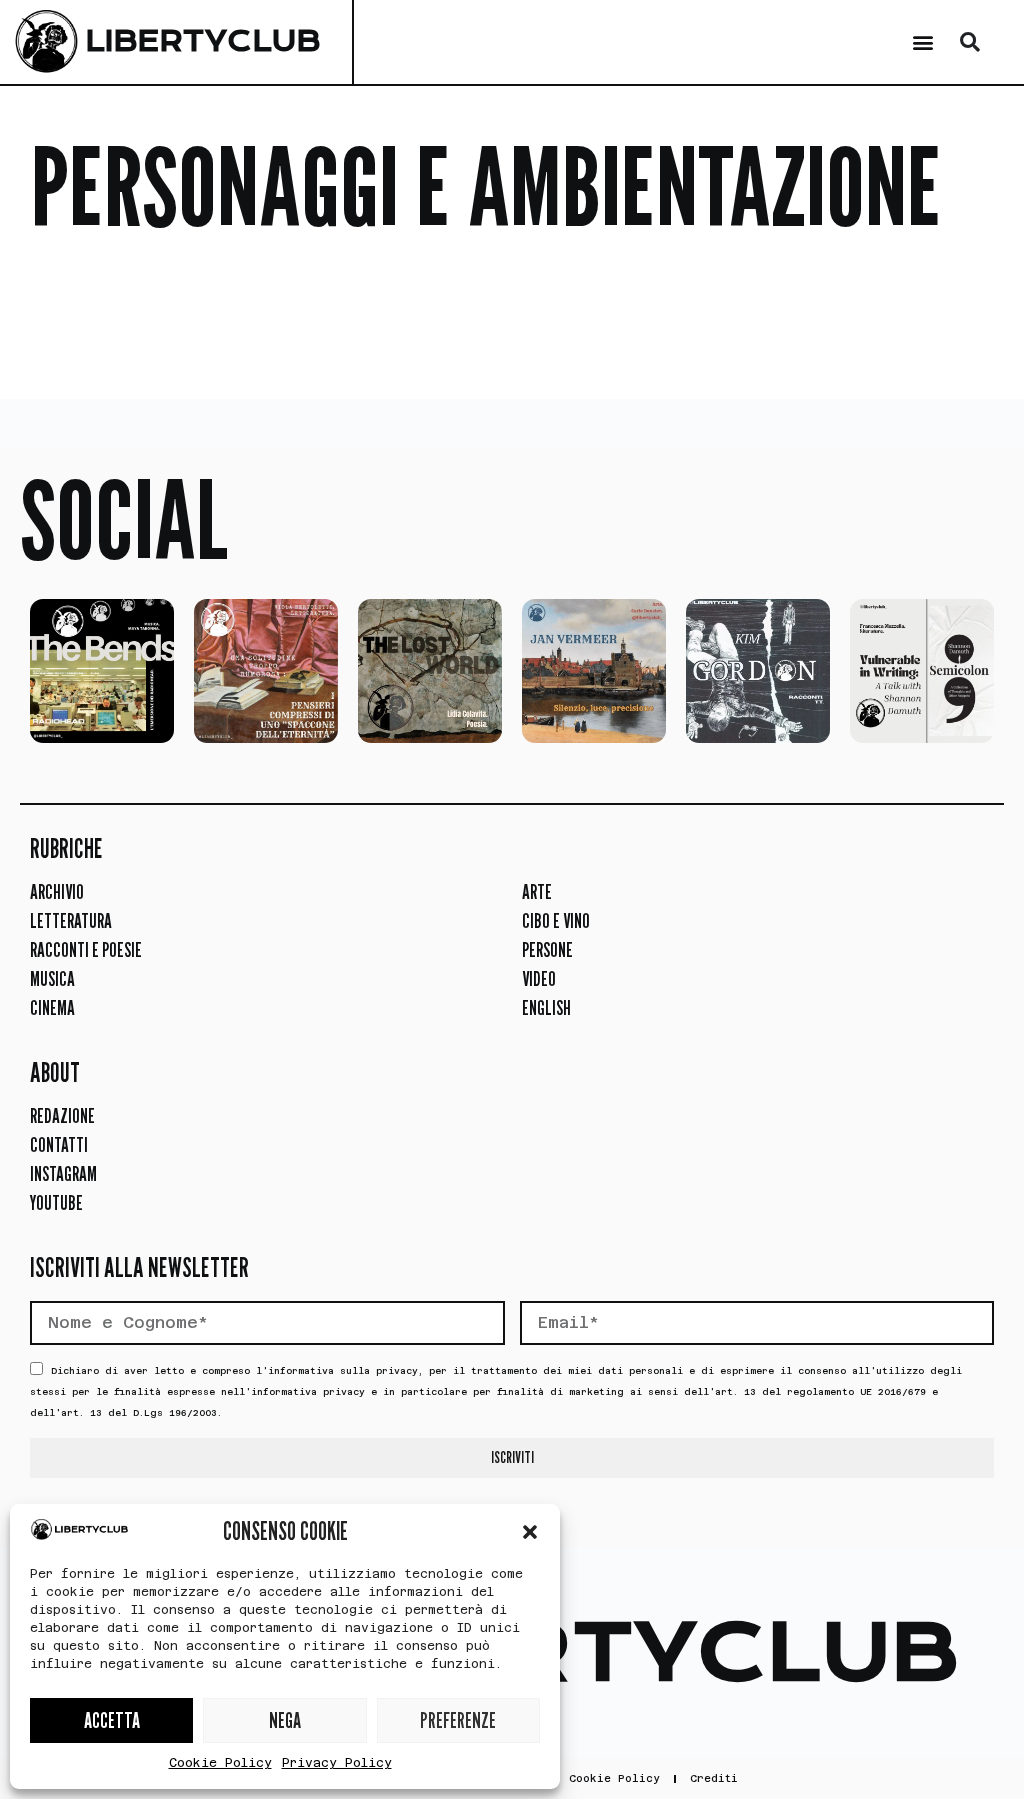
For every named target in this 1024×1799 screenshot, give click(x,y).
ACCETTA (112, 1720)
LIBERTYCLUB (202, 41)
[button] (530, 1532)
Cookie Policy (220, 1763)
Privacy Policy (337, 1763)
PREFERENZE (458, 1720)
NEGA (285, 1720)
